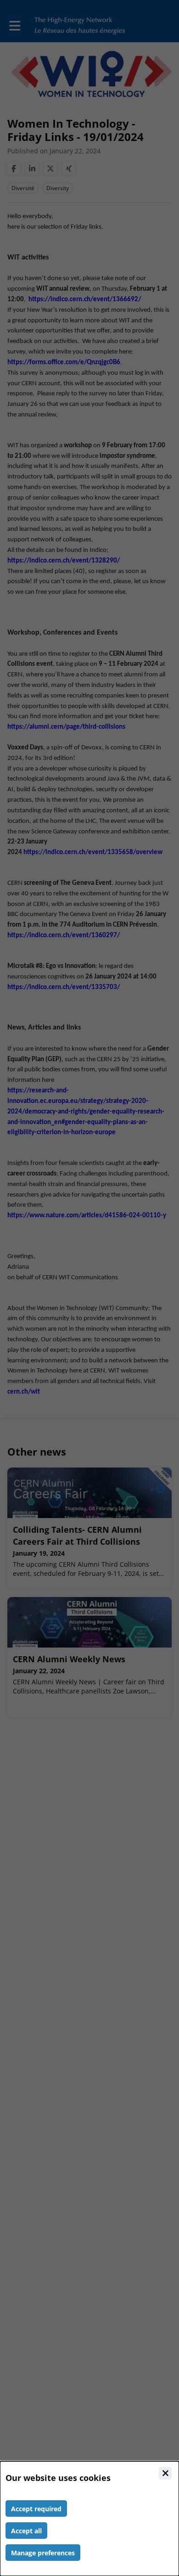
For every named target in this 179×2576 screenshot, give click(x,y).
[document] (89, 2519)
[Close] (165, 2473)
